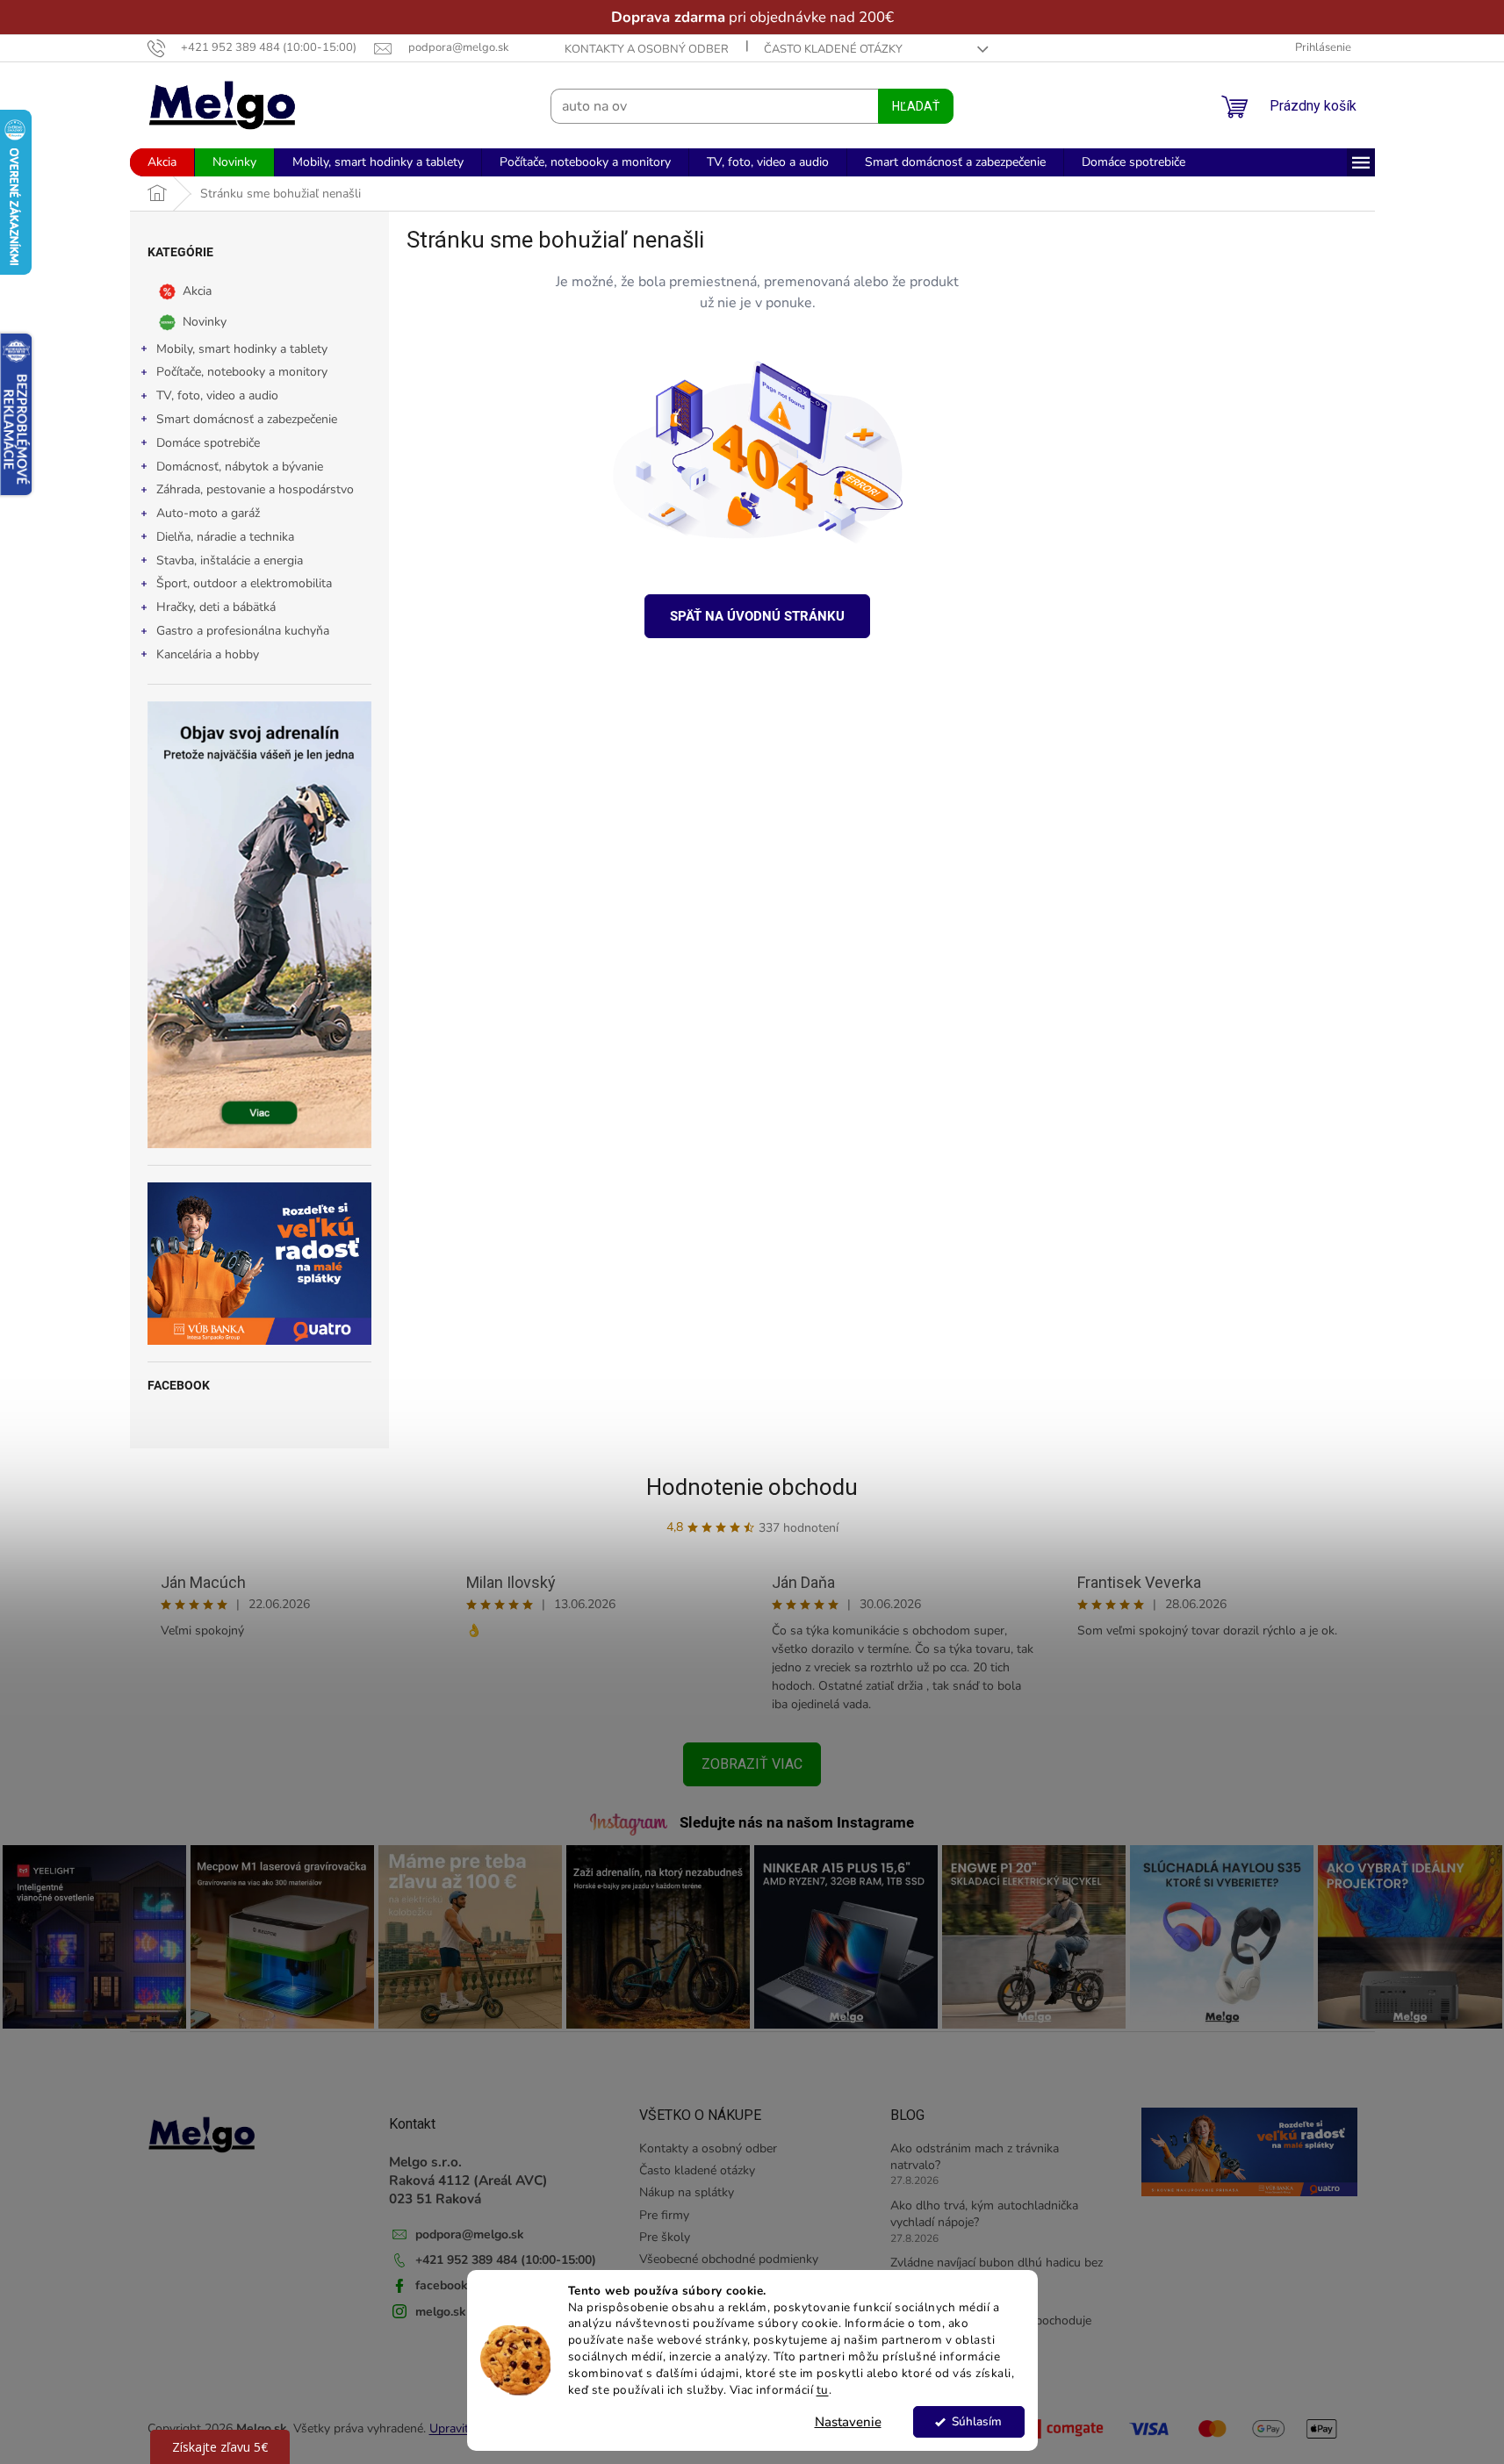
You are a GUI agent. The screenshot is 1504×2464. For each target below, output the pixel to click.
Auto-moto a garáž (208, 513)
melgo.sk (441, 2312)
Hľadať (916, 106)
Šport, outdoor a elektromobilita (244, 583)
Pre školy (665, 2237)
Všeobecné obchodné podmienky (729, 2259)
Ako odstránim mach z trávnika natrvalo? (975, 2157)
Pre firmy (664, 2215)
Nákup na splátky (687, 2192)
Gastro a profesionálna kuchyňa (243, 631)
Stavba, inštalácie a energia (230, 560)
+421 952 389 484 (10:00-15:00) (506, 2260)
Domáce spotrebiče (208, 443)
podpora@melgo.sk (470, 2234)
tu (823, 2390)
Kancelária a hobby (208, 654)
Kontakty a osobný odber (647, 49)
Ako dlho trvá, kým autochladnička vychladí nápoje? (984, 2214)
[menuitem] (162, 162)
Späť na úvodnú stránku (757, 616)
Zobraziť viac (752, 1764)
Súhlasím (977, 2421)
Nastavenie (848, 2422)
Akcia (197, 290)
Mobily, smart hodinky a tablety (242, 349)
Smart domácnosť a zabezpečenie (247, 419)
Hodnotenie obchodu (752, 1487)
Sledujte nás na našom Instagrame (797, 1822)
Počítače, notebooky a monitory (242, 372)
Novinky (205, 321)
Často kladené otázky (833, 49)
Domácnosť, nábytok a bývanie (240, 467)
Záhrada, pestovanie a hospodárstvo (255, 489)
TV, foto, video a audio (217, 395)
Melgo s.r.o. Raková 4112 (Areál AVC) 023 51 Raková (468, 2180)
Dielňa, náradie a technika (225, 537)
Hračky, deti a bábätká (216, 607)
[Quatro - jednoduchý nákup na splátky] (259, 1264)
